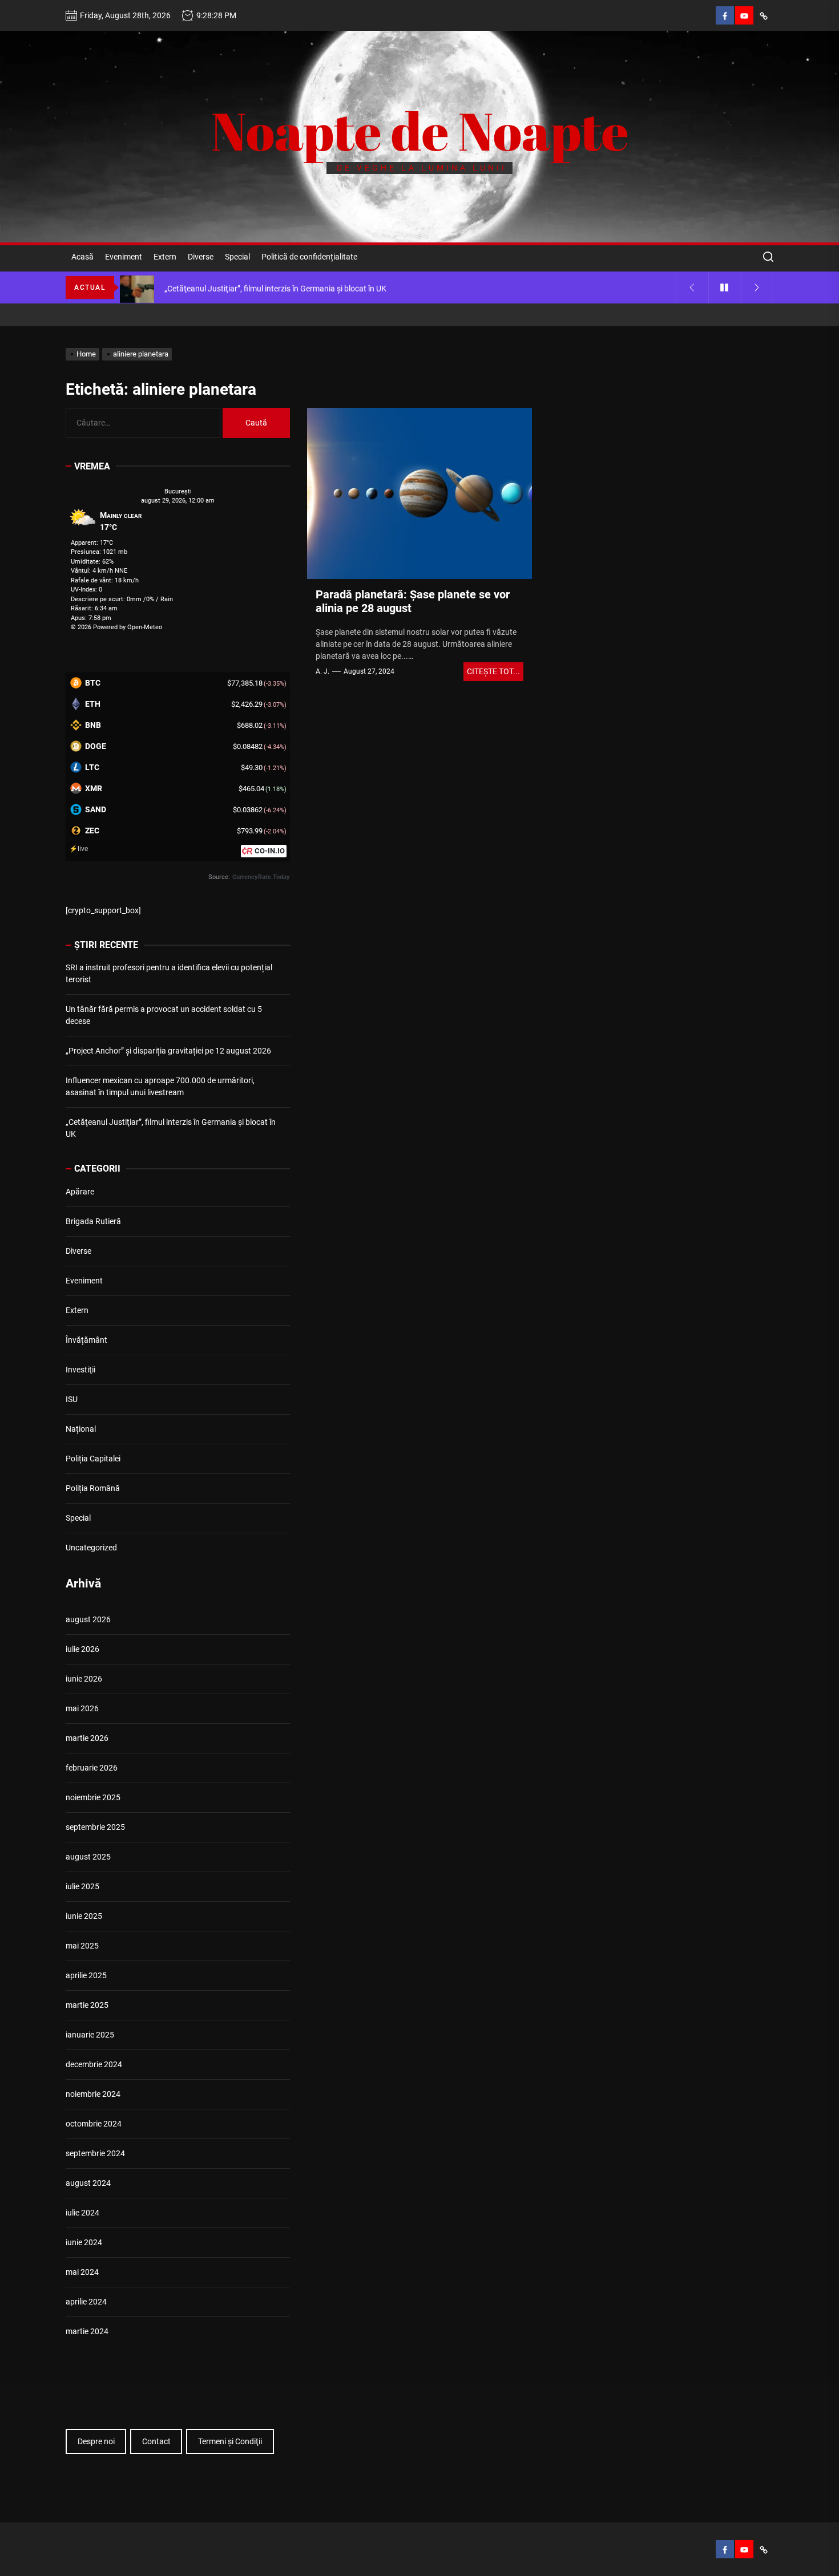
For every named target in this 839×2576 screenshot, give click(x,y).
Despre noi (96, 2441)
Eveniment (124, 257)
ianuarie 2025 (90, 2035)
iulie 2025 (82, 1886)
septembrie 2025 (95, 1827)
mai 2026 (82, 1708)
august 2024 (88, 2183)
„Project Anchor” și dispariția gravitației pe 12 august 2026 (168, 1051)
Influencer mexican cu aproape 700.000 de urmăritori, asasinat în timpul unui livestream (160, 1086)
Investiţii (80, 1370)
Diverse (201, 257)
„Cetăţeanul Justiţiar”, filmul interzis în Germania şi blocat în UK (171, 1128)
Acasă (82, 257)
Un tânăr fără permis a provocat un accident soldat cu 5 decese (164, 1015)
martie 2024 (87, 2331)
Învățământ (86, 1340)
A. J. (322, 671)
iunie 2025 (84, 1916)
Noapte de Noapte (420, 131)
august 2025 (88, 1857)
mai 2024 (82, 2272)
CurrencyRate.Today (261, 877)
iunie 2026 (84, 1679)
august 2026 (88, 1619)
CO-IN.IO (270, 851)
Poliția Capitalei (93, 1459)
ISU (72, 1399)
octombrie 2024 (94, 2124)
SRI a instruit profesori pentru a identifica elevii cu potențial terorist (169, 973)
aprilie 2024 (86, 2302)
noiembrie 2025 (93, 1797)
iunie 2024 (84, 2242)
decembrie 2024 (94, 2064)
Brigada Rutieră (93, 1221)
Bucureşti (178, 491)
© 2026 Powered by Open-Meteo (116, 627)
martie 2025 (87, 2005)
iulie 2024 (82, 2213)
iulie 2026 (82, 1649)
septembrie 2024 (95, 2153)
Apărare (80, 1192)
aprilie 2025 (86, 1975)
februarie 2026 (92, 1768)
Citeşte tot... (493, 671)
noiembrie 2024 (93, 2094)
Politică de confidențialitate (309, 257)
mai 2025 (82, 1946)
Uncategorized (91, 1548)
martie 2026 (87, 1738)
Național (81, 1429)
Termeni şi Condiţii (230, 2441)
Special (237, 257)
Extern (165, 257)
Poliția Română (93, 1488)
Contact (156, 2441)
